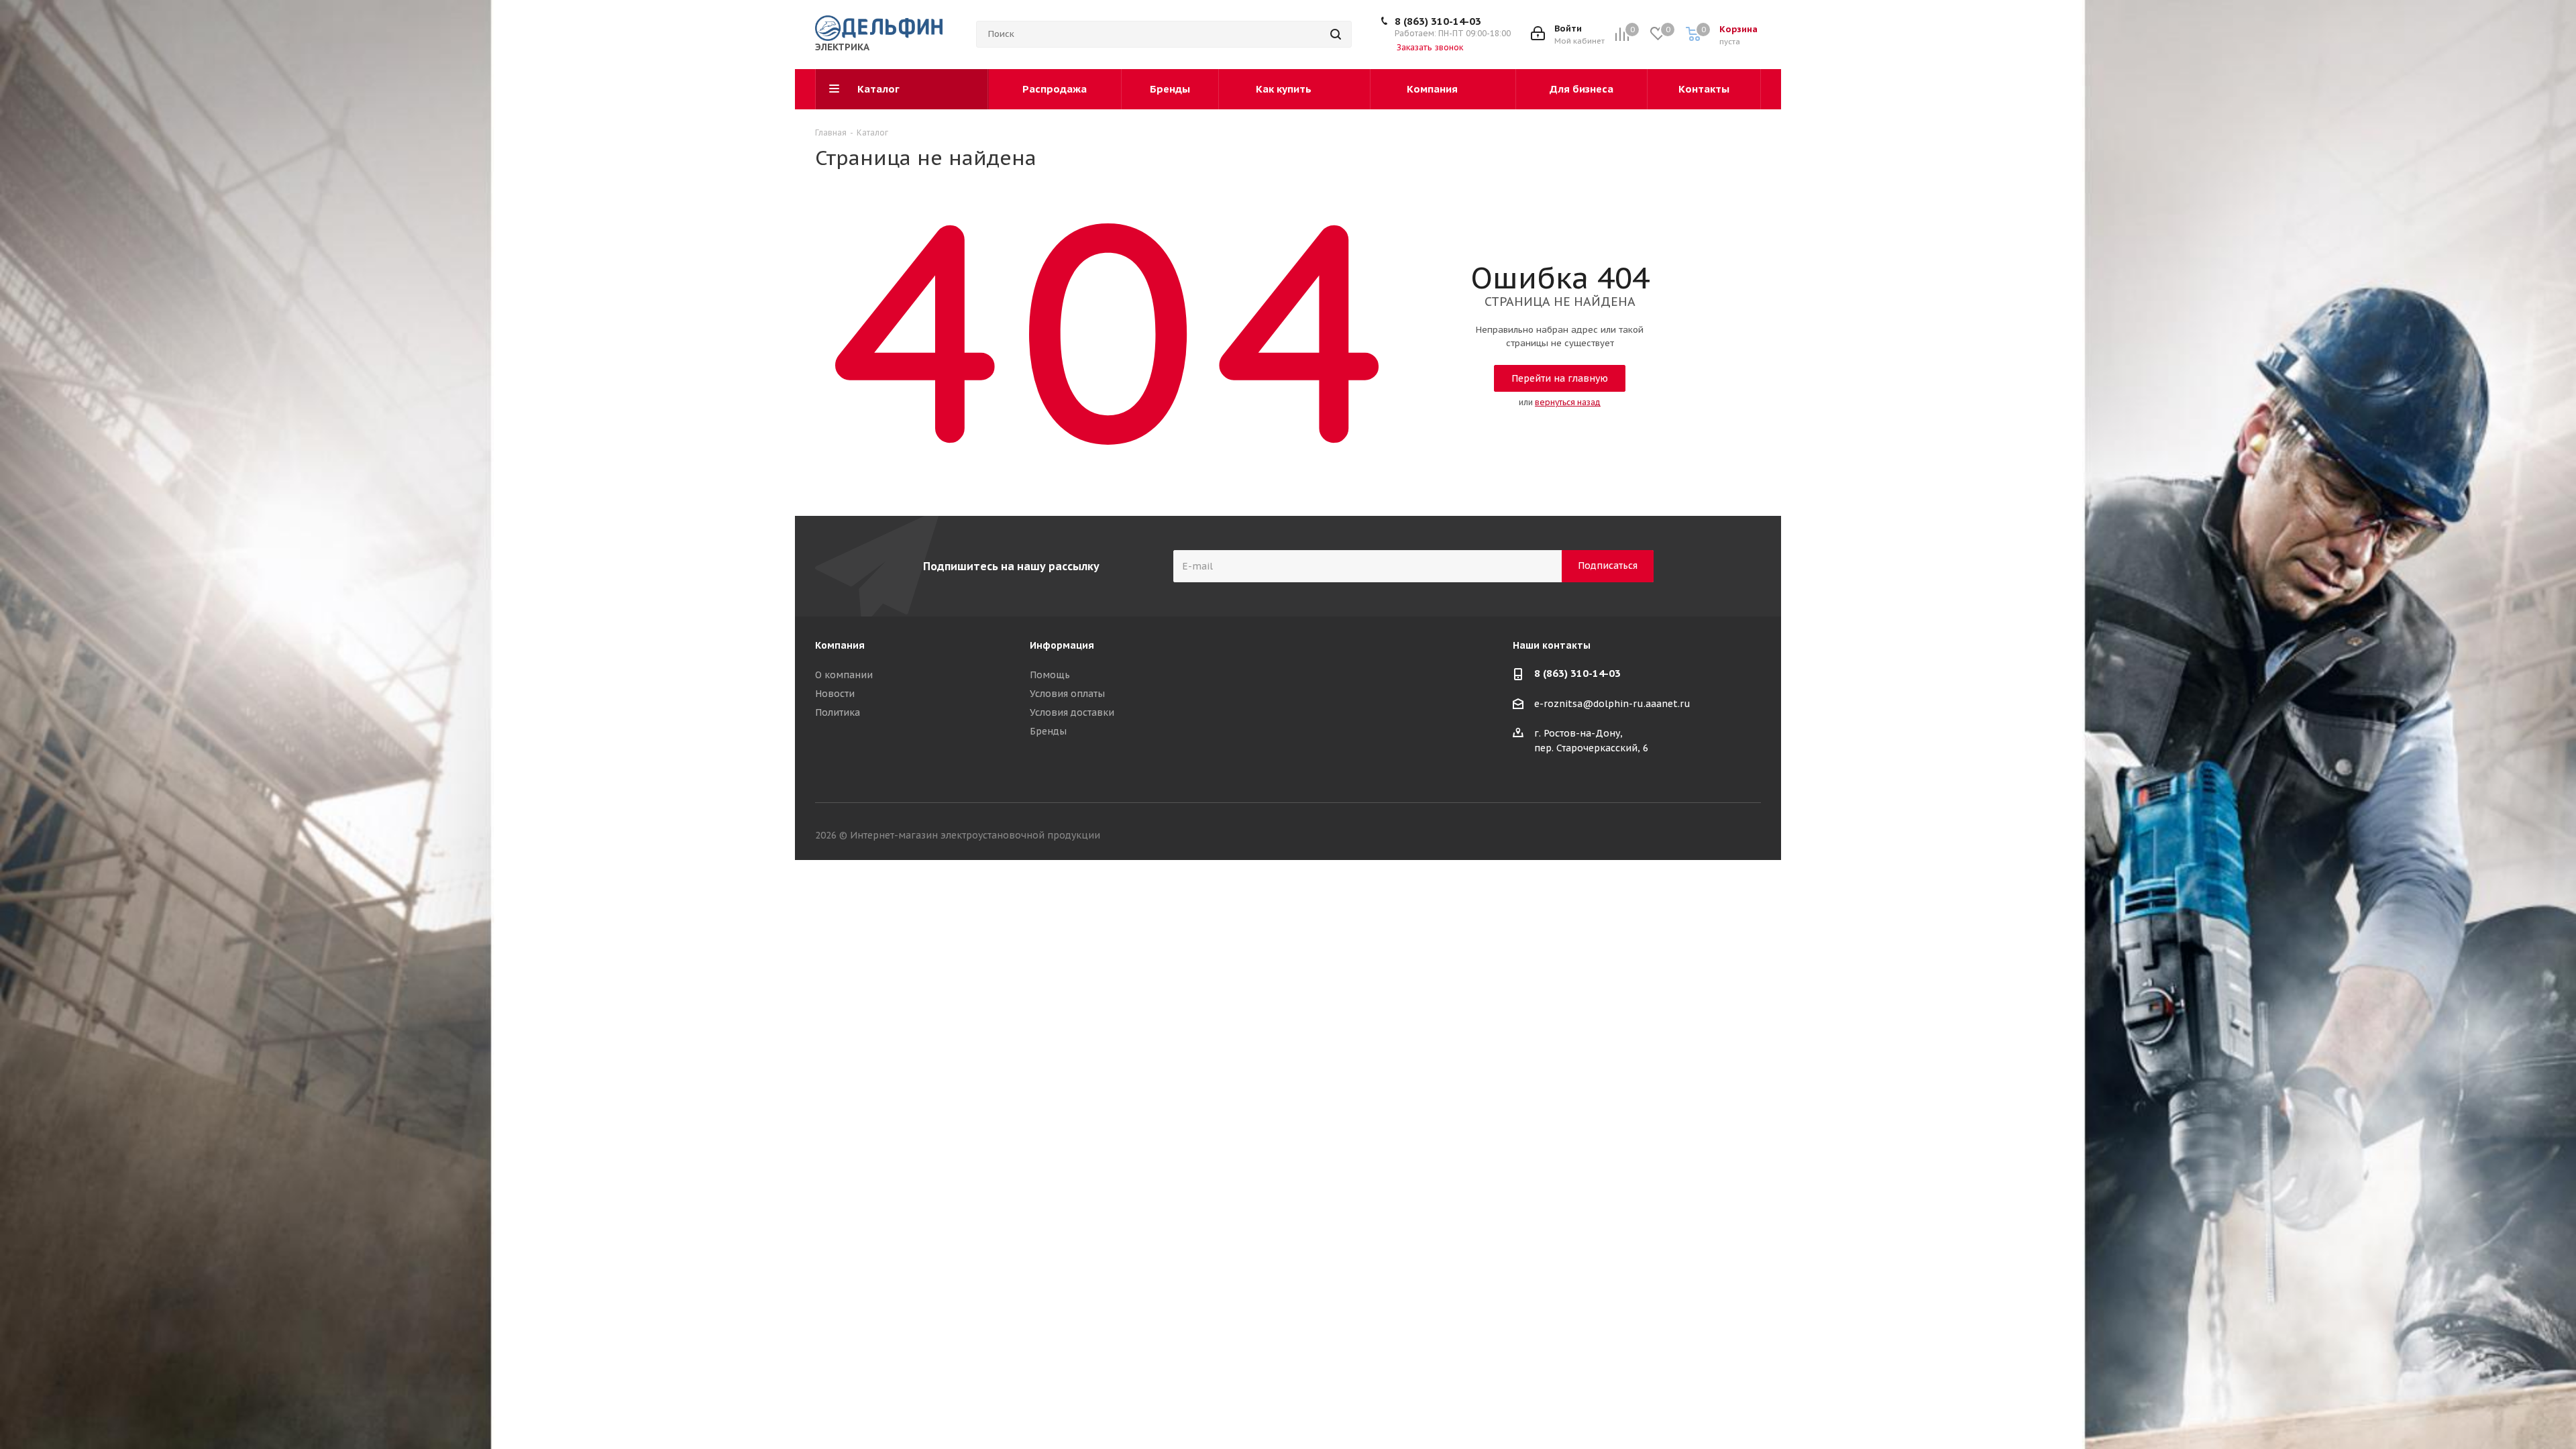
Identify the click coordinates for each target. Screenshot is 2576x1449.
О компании (844, 675)
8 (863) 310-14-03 (1438, 21)
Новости (835, 694)
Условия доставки (1072, 712)
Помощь (1050, 675)
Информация (1062, 645)
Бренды (1048, 731)
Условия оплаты (1067, 694)
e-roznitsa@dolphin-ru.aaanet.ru (1612, 704)
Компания (840, 645)
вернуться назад (1568, 402)
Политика (838, 712)
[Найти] (1336, 34)
